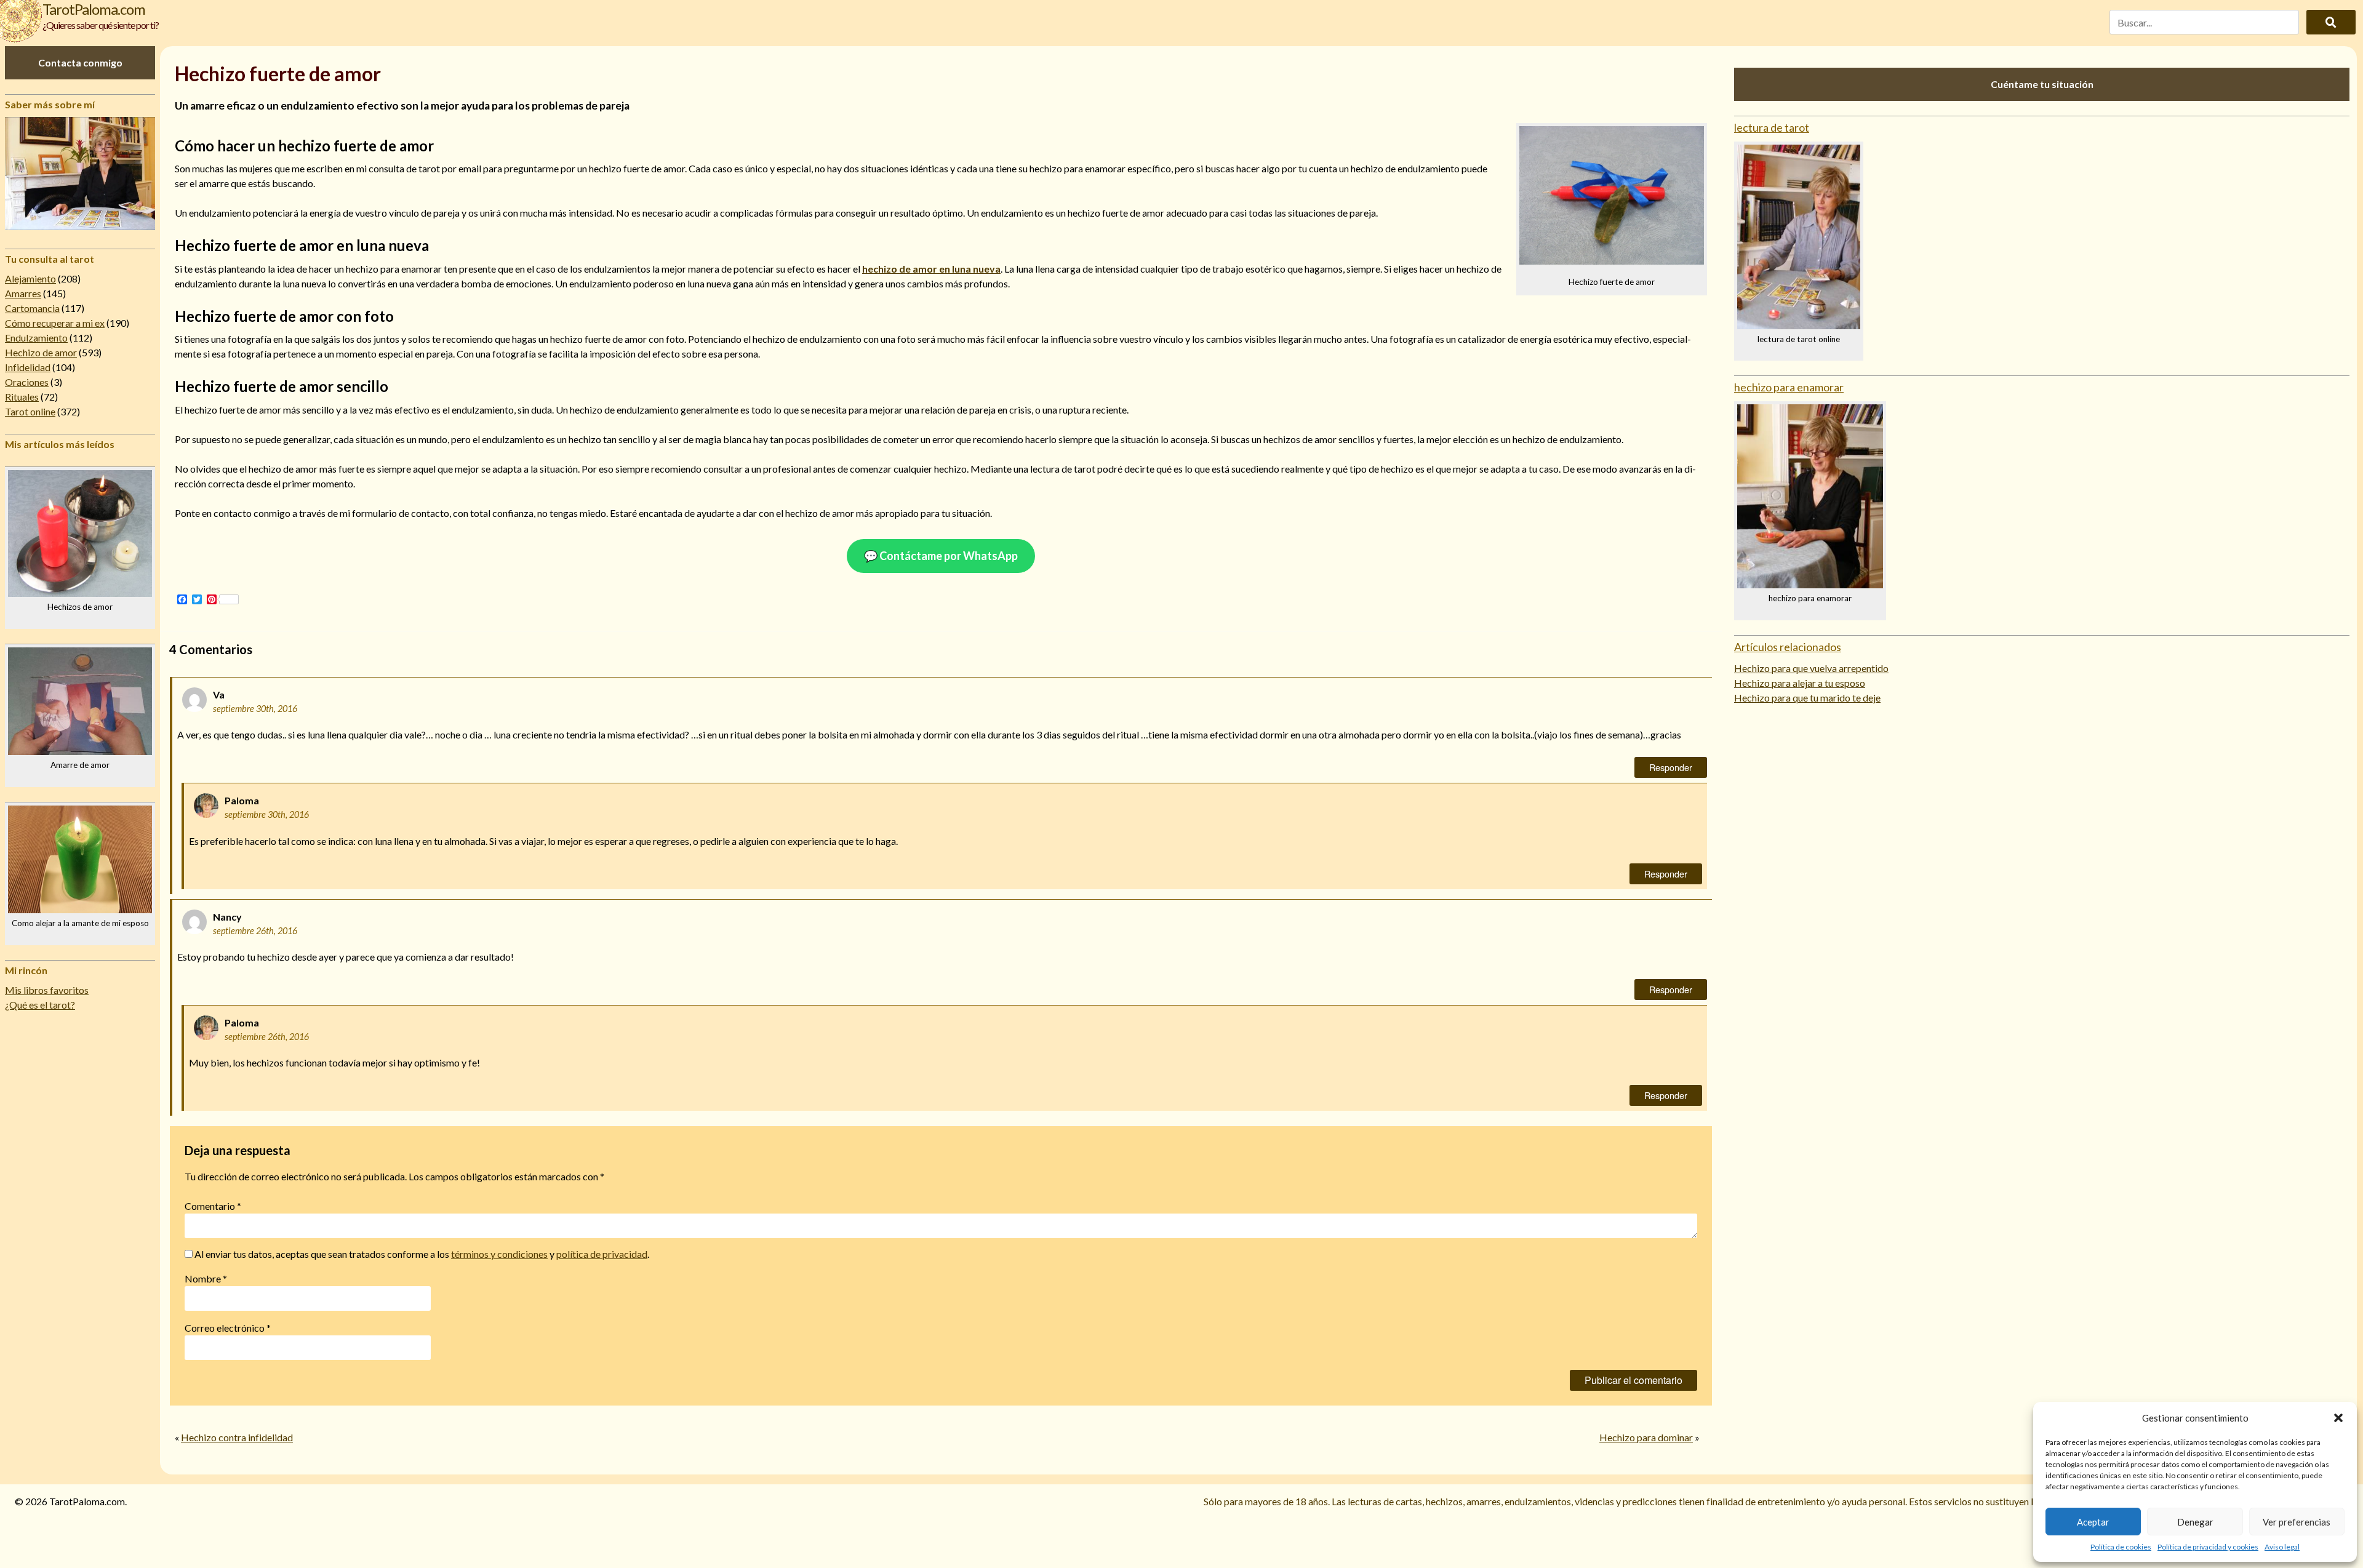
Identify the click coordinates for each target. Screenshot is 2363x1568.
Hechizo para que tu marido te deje (1807, 698)
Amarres (23, 293)
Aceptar (2093, 1522)
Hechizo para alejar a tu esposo (1800, 683)
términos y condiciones (499, 1254)
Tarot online (30, 411)
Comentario (213, 1206)
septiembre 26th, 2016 (255, 931)
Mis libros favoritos (47, 990)
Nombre (206, 1278)
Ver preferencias (2297, 1522)
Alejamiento (30, 278)
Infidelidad (28, 367)
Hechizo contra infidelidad (237, 1437)
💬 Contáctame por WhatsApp (941, 556)
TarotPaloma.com (94, 9)
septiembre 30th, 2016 (255, 709)
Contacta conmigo (80, 62)
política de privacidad (602, 1254)
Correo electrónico (228, 1328)
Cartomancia (32, 308)
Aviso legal (2282, 1547)
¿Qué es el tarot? (40, 1005)
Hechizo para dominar (1646, 1437)
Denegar (2195, 1522)
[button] (2338, 1418)
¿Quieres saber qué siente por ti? (101, 25)
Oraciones (27, 382)
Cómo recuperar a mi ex (55, 323)
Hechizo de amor (41, 352)
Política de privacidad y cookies (2208, 1547)
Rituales (22, 397)
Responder (1671, 767)
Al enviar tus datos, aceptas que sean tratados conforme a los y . (421, 1254)
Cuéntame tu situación (2042, 84)
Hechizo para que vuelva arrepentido (1811, 668)
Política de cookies (2121, 1547)
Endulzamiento (36, 338)
